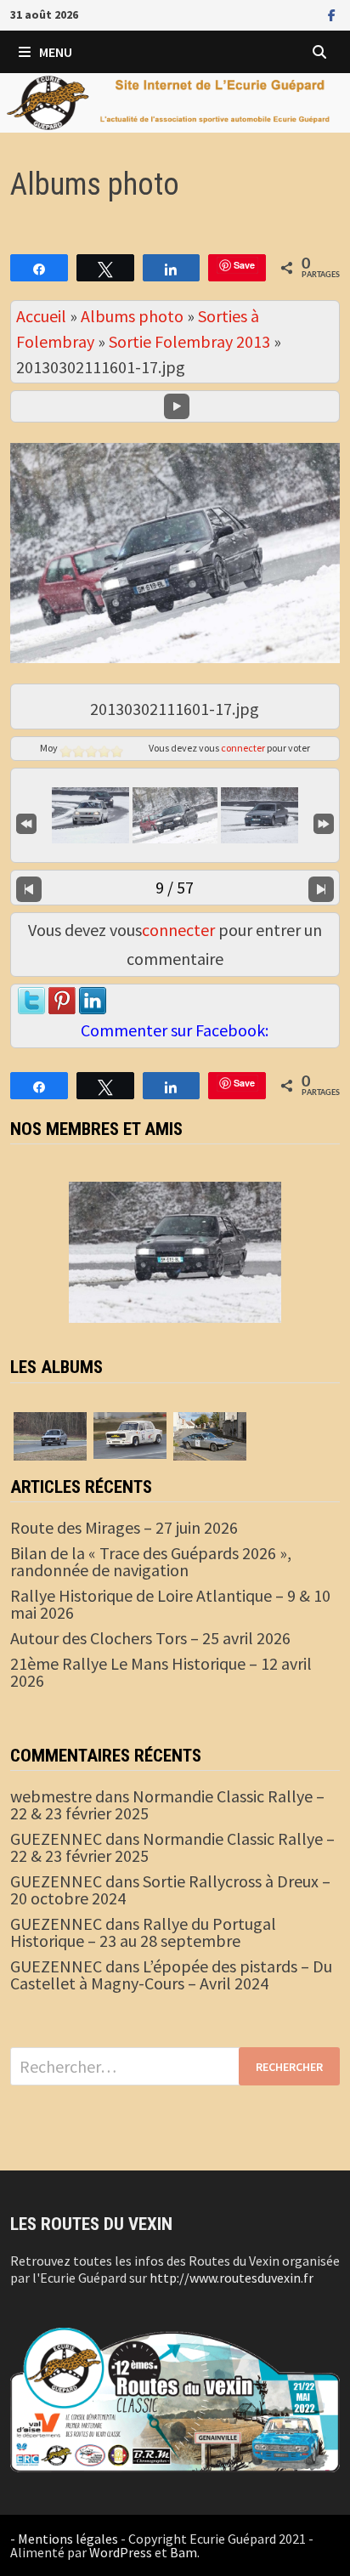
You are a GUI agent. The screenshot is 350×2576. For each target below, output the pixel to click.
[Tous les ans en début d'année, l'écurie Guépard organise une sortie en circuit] (50, 1434)
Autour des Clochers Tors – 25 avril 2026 (150, 1638)
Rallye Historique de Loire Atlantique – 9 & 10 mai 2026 (170, 1604)
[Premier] (26, 823)
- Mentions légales (64, 2539)
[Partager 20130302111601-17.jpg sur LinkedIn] (93, 1001)
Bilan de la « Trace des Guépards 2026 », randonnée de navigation (151, 1561)
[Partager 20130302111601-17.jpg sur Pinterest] (62, 1001)
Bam (183, 2552)
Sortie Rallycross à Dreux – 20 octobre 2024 (170, 1889)
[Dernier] (324, 823)
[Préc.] (29, 888)
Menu (56, 52)
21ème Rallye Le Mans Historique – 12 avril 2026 (161, 1672)
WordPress (121, 2552)
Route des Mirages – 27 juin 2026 (124, 1527)
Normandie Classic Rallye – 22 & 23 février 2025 (167, 1804)
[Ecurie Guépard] (175, 101)
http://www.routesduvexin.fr (231, 2278)
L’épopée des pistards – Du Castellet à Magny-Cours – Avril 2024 (171, 1975)
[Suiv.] (321, 888)
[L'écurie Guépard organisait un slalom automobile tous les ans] (130, 1433)
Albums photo (132, 316)
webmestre (51, 1796)
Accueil (41, 316)
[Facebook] (332, 13)
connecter (243, 748)
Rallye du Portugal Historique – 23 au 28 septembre (143, 1932)
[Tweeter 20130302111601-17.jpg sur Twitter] (31, 1001)
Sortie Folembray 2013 (189, 341)
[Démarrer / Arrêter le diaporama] (177, 406)
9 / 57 (175, 887)
